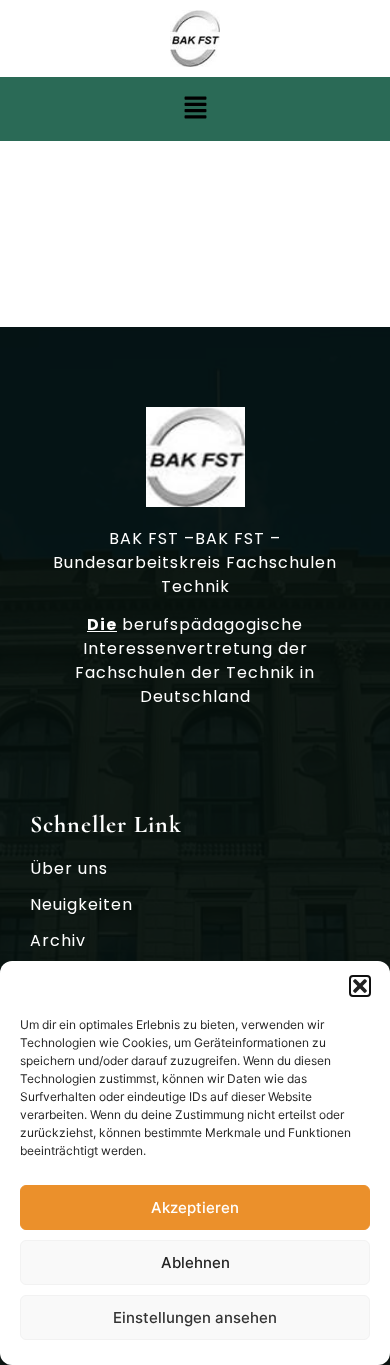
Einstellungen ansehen (195, 1317)
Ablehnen (195, 1262)
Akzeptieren (195, 1207)
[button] (360, 986)
